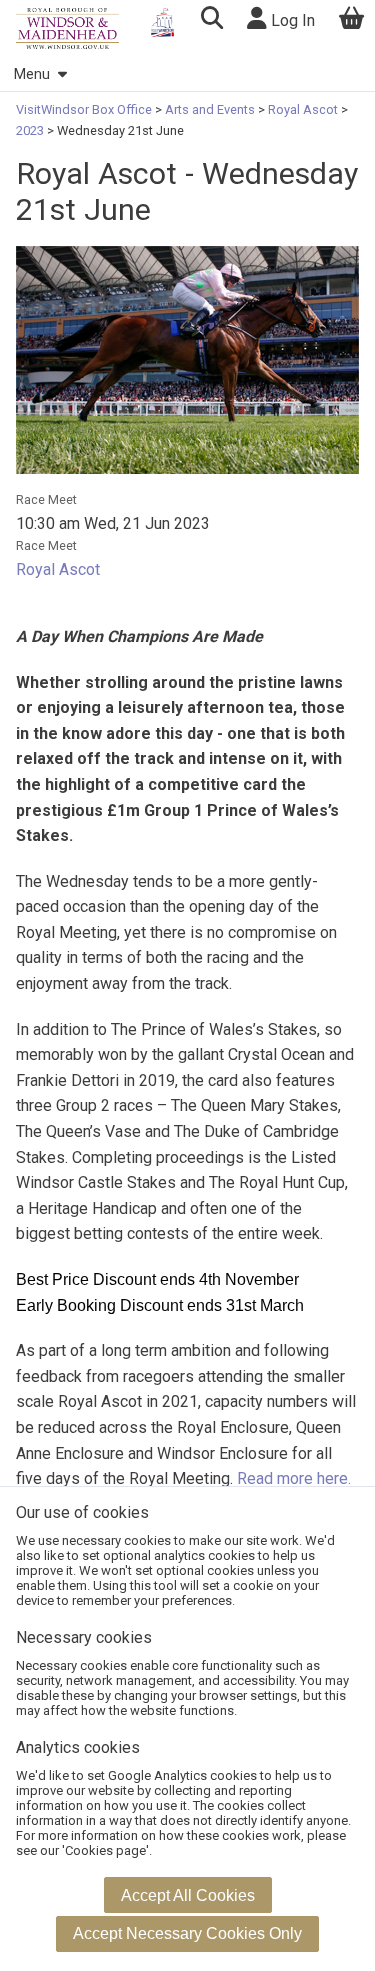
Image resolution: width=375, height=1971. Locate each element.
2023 (31, 130)
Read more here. (294, 1478)
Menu (32, 74)
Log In (291, 20)
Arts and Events (210, 109)
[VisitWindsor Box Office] (67, 28)
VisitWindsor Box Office (85, 109)
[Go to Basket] (352, 20)
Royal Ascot (303, 109)
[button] (211, 20)
